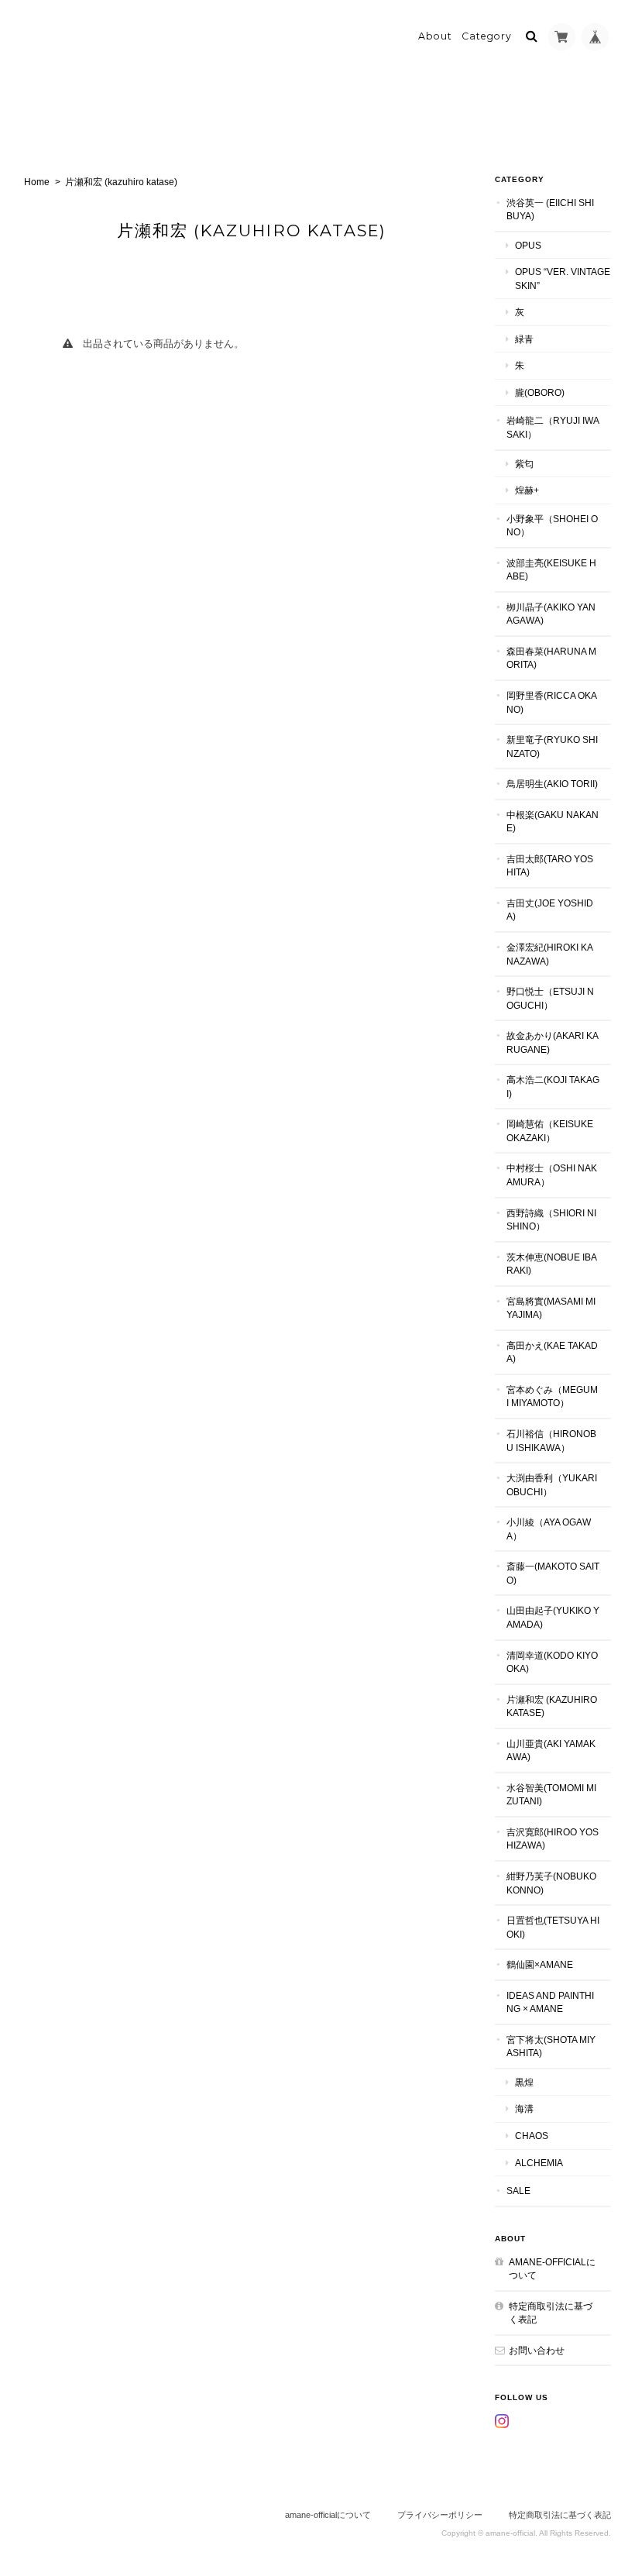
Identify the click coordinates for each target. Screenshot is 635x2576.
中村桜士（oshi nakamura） (552, 1175)
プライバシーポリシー (440, 2515)
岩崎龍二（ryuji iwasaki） (553, 427)
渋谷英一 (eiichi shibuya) (550, 210)
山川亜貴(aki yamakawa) (551, 1751)
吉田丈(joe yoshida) (550, 910)
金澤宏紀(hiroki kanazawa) (550, 954)
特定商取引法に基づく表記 (551, 2313)
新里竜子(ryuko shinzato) (552, 746)
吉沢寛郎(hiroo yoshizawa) (553, 1839)
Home (37, 182)
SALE (518, 2191)
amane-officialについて (552, 2269)
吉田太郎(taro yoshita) (550, 866)
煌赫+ (527, 490)
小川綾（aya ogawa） (549, 1529)
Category (487, 36)
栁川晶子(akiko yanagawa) (551, 614)
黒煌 (524, 2082)
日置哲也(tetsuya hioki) (553, 1927)
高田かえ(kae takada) (552, 1352)
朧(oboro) (540, 392)
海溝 (524, 2108)
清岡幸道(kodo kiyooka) (552, 1662)
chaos (532, 2136)
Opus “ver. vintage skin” (563, 279)
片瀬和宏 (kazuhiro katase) (552, 1706)
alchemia (539, 2163)
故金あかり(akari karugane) (553, 1042)
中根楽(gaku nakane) (553, 822)
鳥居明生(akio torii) (552, 784)
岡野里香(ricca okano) (552, 702)
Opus (528, 245)
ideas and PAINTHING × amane (550, 2002)
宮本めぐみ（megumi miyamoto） (552, 1396)
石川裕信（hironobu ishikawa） (551, 1441)
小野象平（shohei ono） (552, 526)
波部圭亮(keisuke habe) (551, 570)
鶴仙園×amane (540, 1964)
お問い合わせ (537, 2350)
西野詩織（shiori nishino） (551, 1220)
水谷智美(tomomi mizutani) (551, 1795)
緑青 (524, 339)
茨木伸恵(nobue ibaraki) (552, 1264)
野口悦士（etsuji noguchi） (550, 998)
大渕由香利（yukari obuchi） (552, 1485)
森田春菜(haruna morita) (551, 658)
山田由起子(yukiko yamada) (553, 1617)
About (435, 36)
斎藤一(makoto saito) (553, 1573)
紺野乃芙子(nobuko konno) (551, 1883)
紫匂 (524, 464)
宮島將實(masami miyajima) (551, 1308)
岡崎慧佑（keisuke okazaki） (550, 1131)
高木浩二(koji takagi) (553, 1087)
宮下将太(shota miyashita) (551, 2046)
